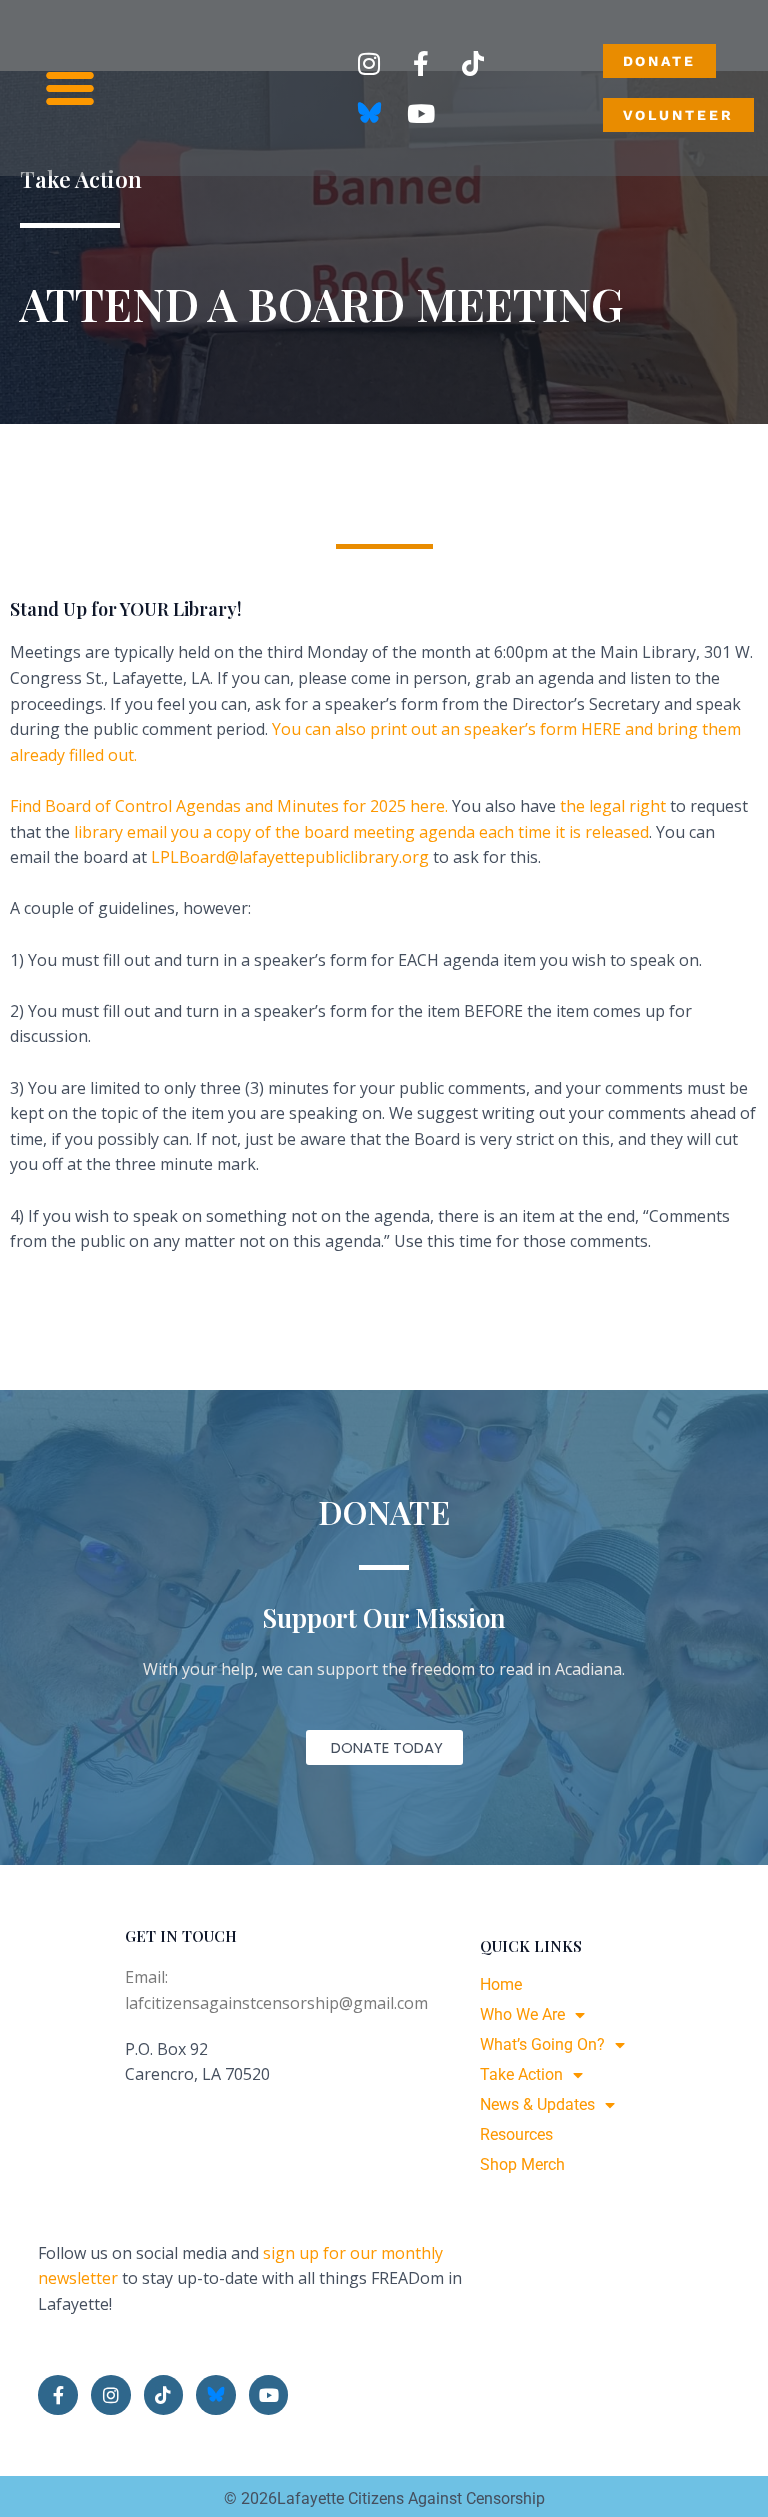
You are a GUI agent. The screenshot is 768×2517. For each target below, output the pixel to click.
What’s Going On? (542, 2044)
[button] (70, 88)
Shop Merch (522, 2164)
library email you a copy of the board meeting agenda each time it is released (361, 832)
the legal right (613, 806)
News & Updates (537, 2104)
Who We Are (522, 2014)
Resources (516, 2134)
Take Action (521, 2074)
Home (501, 1984)
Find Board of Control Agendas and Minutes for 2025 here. (229, 806)
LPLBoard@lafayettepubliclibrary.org (290, 857)
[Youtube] (421, 113)
